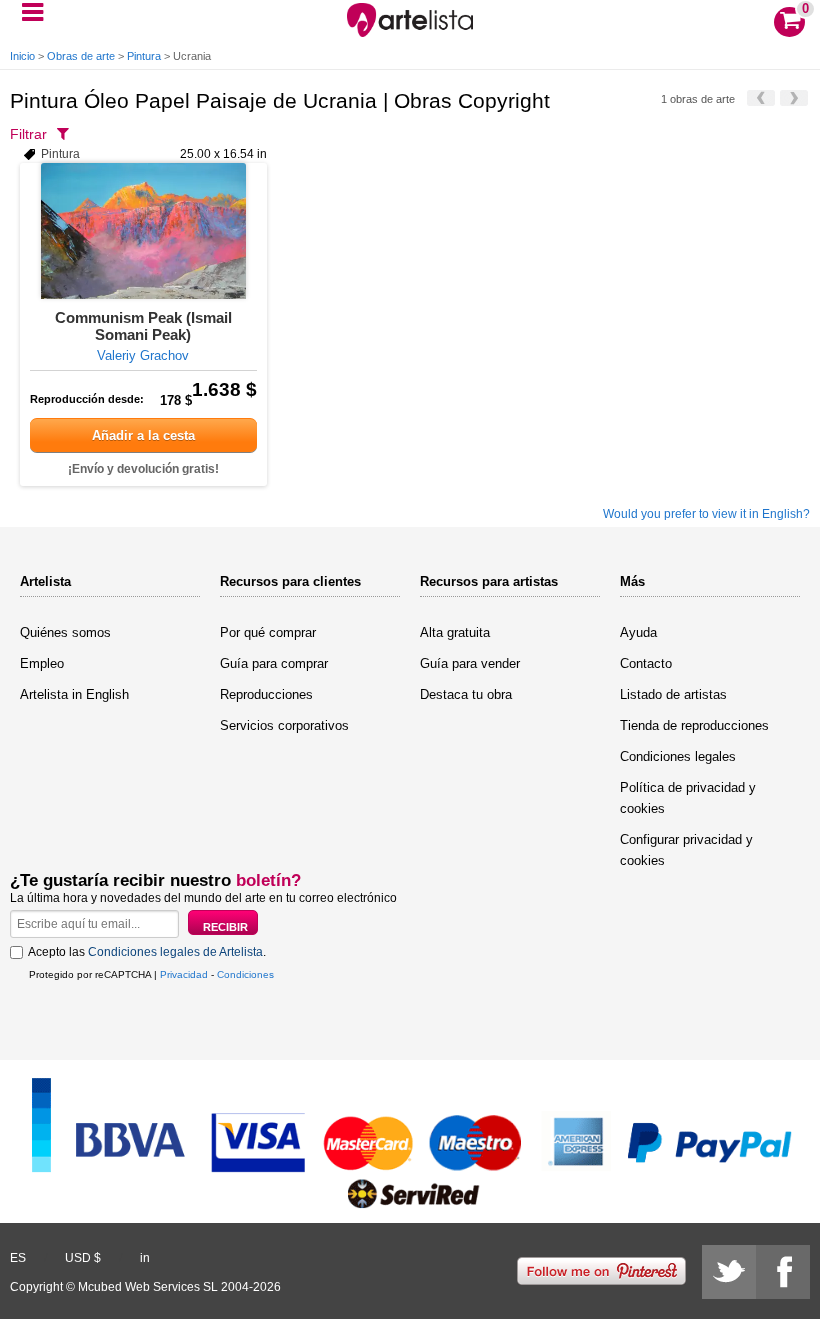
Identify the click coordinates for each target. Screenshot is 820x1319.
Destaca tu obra (466, 694)
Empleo (42, 663)
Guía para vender (470, 663)
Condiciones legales (678, 756)
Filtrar (28, 134)
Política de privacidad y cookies (688, 798)
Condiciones (245, 974)
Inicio (22, 56)
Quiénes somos (65, 632)
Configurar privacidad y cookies (686, 850)
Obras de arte (81, 56)
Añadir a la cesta (143, 435)
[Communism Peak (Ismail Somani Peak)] (143, 231)
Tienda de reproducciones (694, 725)
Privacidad (184, 974)
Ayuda (638, 632)
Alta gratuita (455, 632)
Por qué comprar (268, 632)
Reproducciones (266, 694)
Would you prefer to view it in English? (706, 514)
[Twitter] (729, 1272)
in (145, 1258)
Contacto (646, 663)
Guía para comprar (274, 663)
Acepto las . (147, 952)
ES (18, 1258)
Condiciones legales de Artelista (175, 952)
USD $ (83, 1258)
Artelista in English (74, 694)
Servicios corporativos (284, 725)
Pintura (144, 56)
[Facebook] (783, 1272)
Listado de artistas (673, 694)
